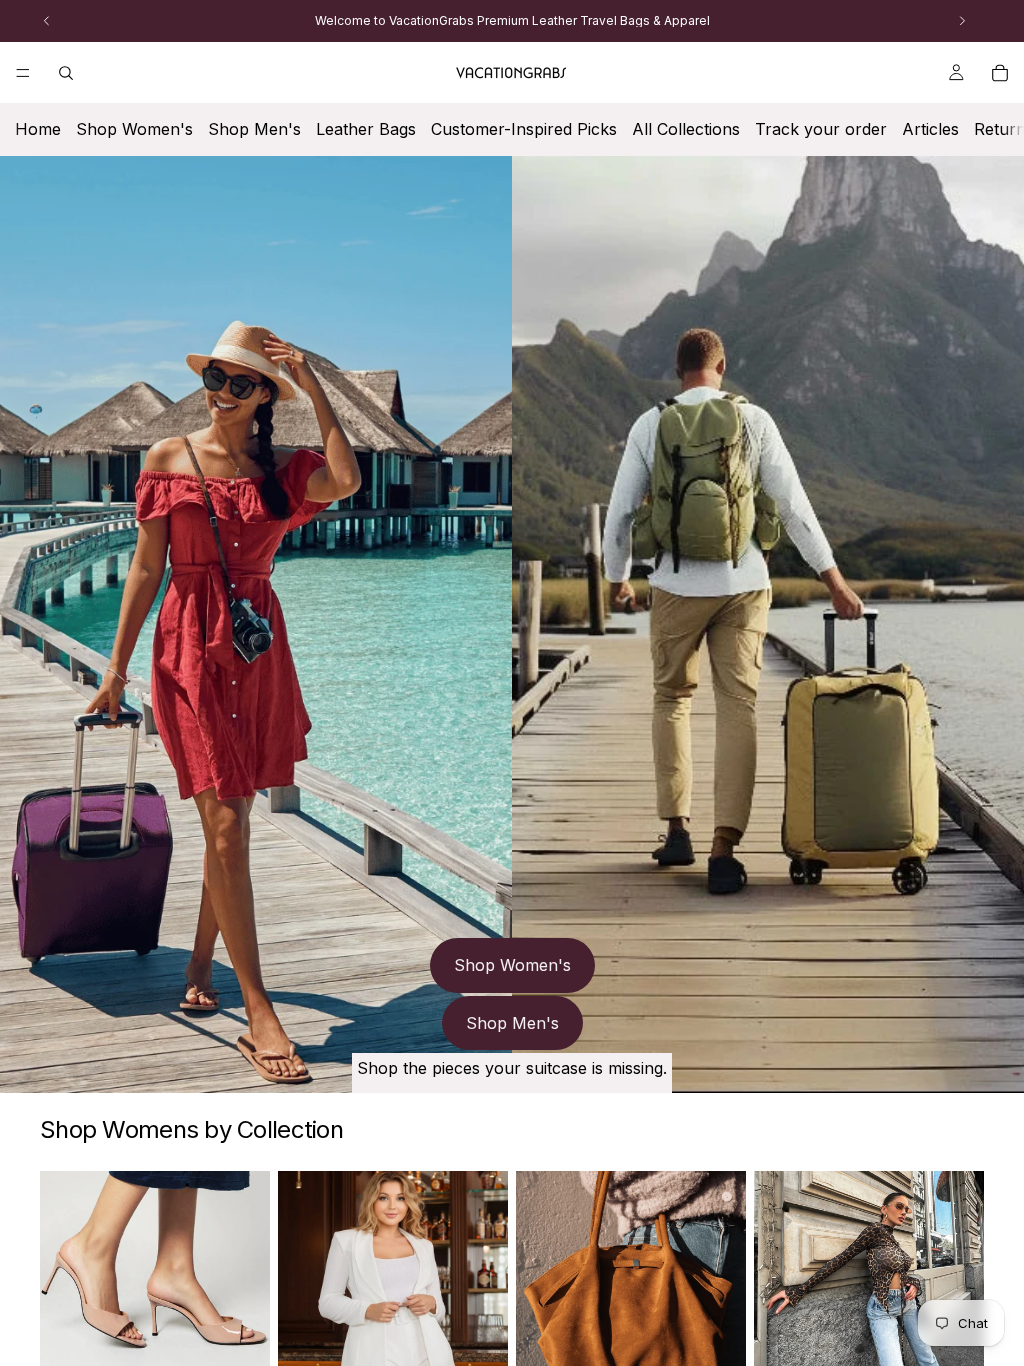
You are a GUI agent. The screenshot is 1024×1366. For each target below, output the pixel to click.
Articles (930, 129)
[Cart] (1000, 73)
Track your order (821, 129)
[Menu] (23, 73)
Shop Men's (254, 129)
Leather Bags (366, 129)
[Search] (66, 73)
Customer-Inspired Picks (524, 129)
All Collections (686, 129)
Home (38, 129)
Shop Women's (134, 129)
